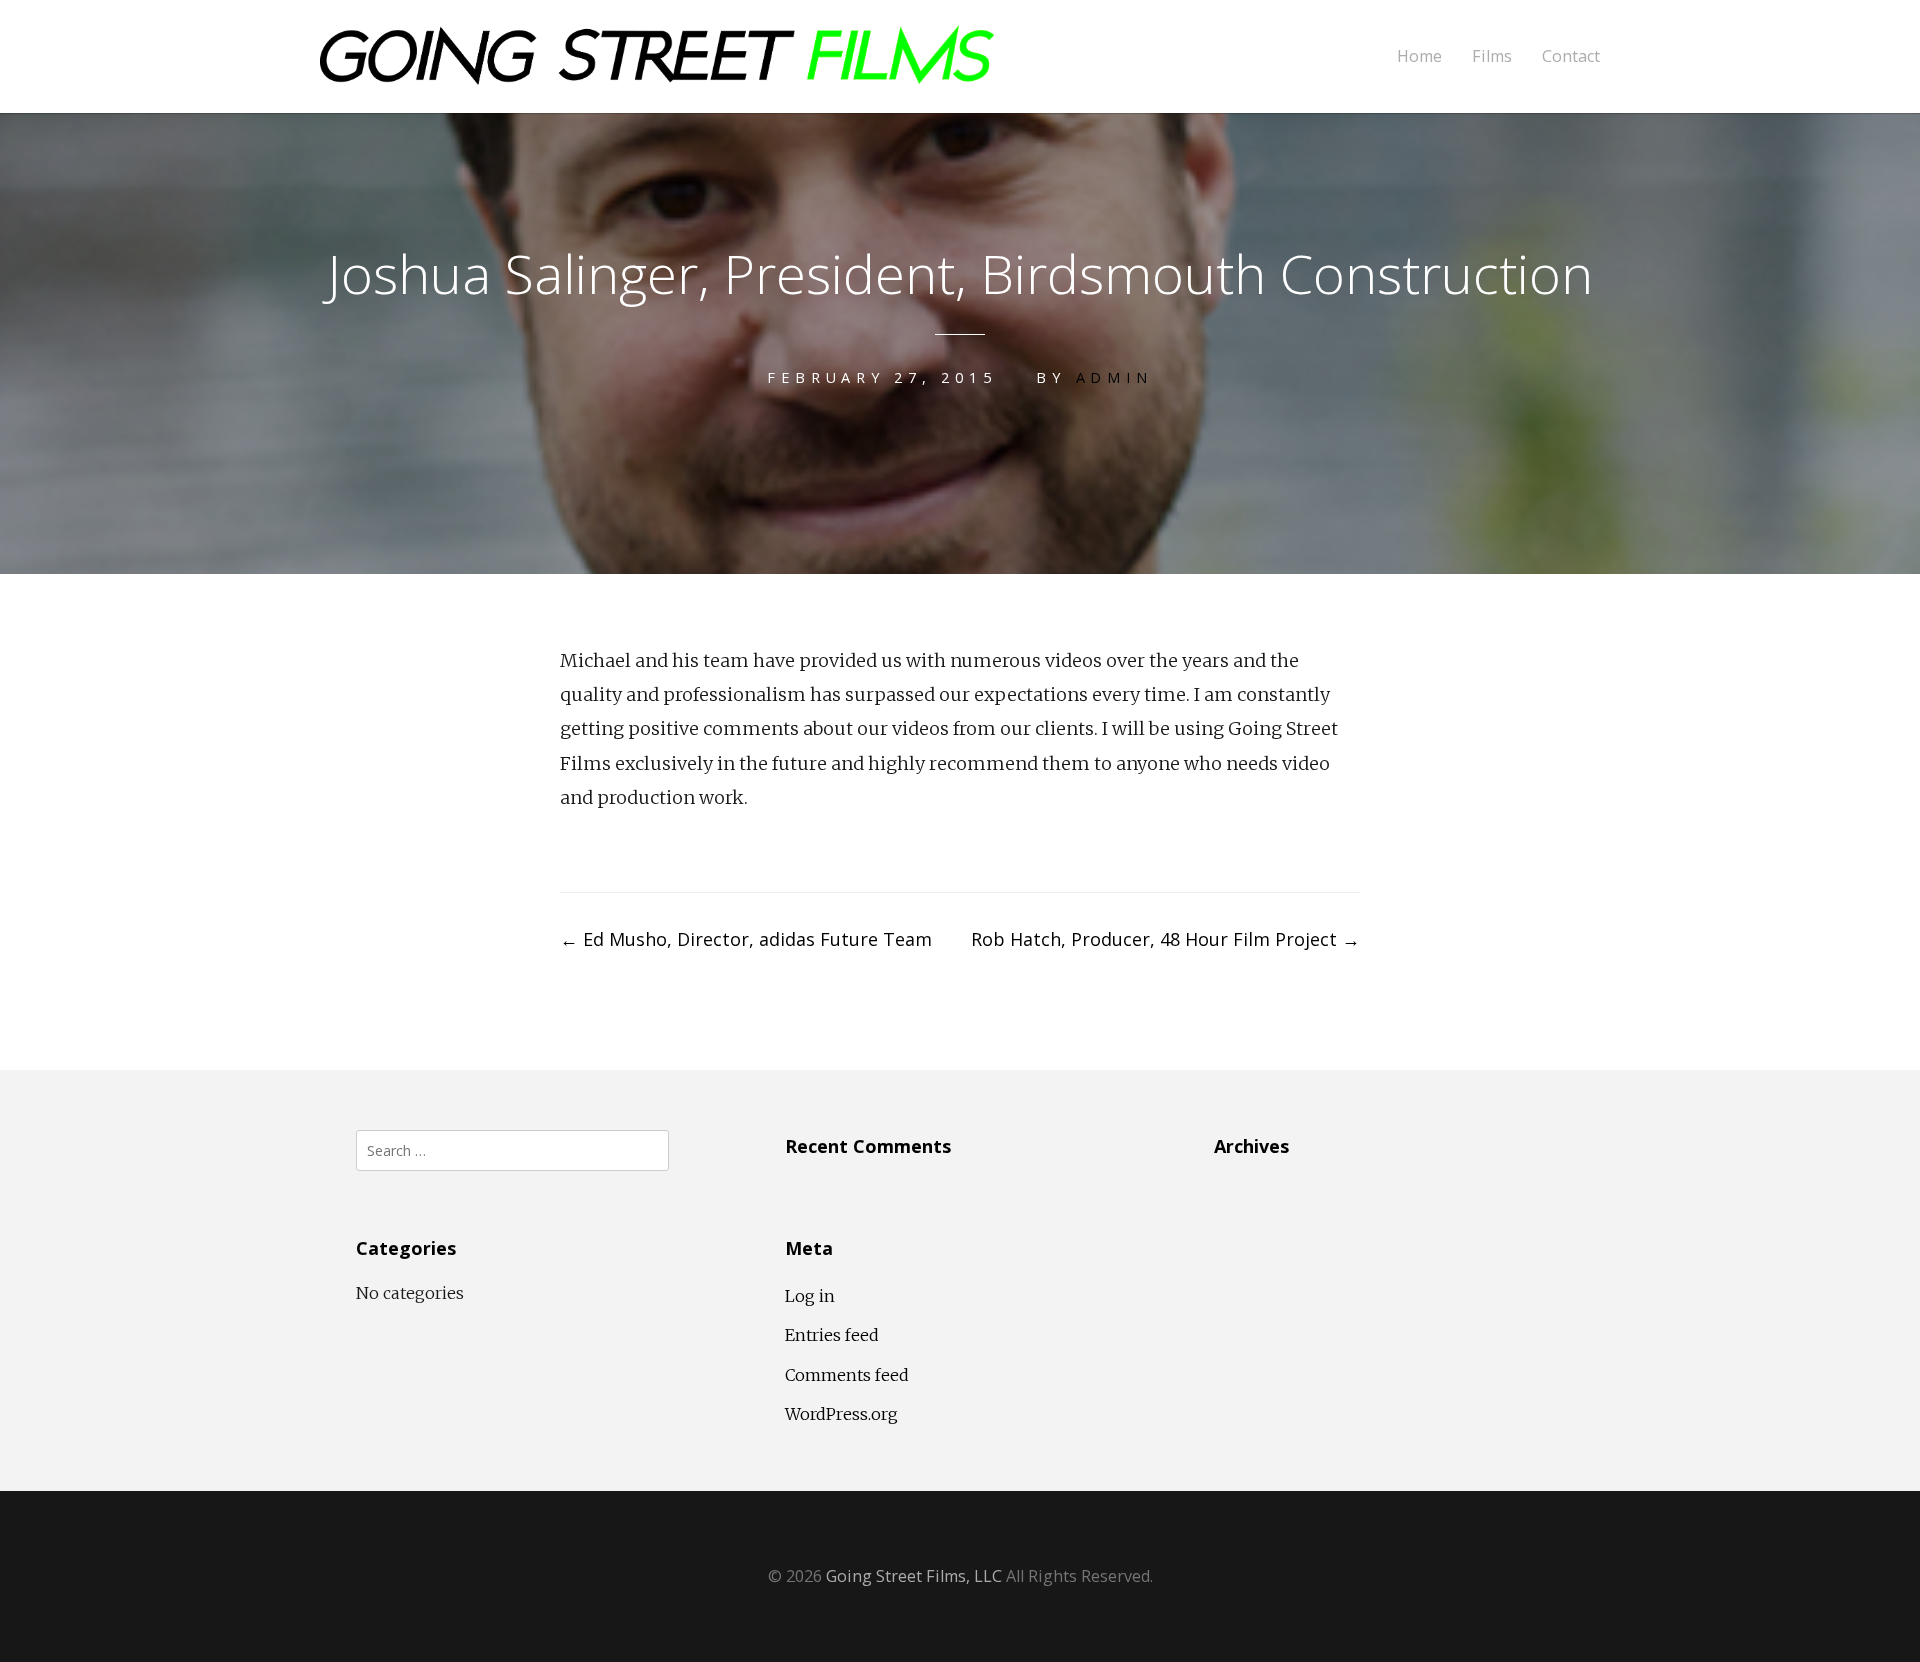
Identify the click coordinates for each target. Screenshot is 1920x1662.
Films (1492, 56)
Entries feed (832, 1335)
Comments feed (847, 1375)
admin (1114, 377)
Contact (1571, 56)
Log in (810, 1296)
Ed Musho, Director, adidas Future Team (746, 939)
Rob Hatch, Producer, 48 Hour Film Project (1165, 939)
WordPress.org (841, 1414)
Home (1419, 56)
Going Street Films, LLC (914, 1576)
